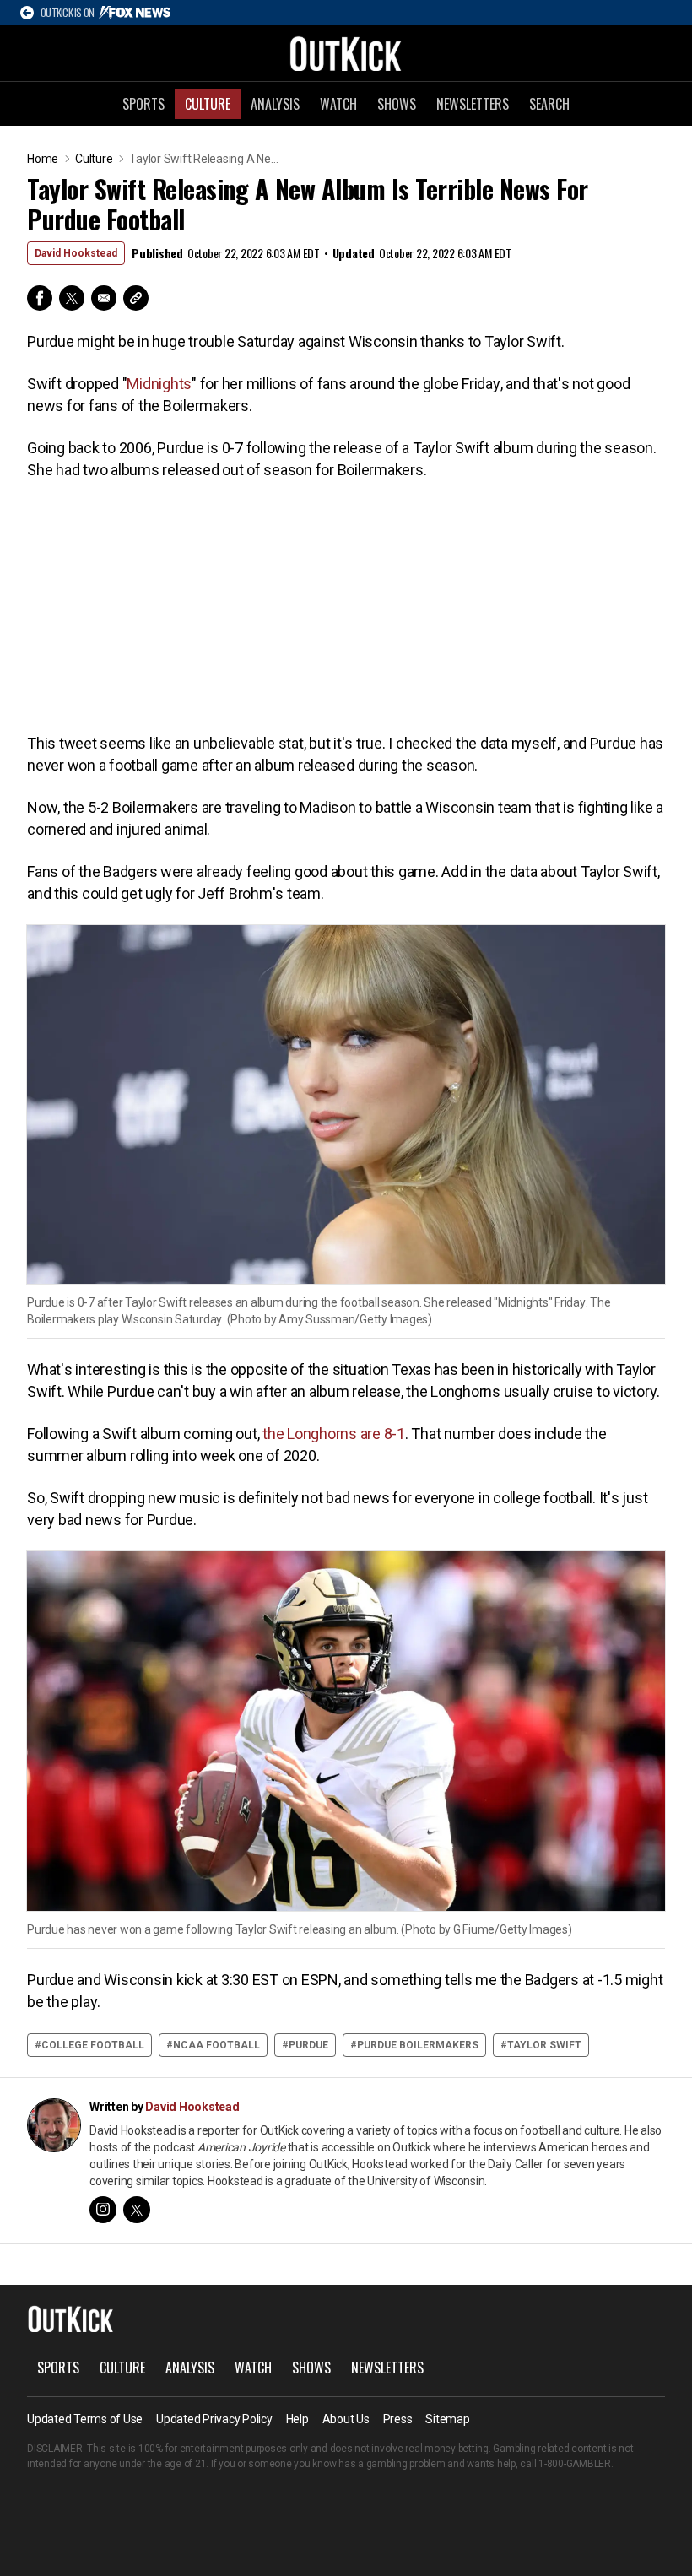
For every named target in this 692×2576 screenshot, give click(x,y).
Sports (143, 104)
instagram (103, 2210)
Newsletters (473, 104)
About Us (346, 2419)
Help (297, 2419)
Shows (397, 104)
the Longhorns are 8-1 (334, 1434)
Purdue (308, 2045)
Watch (338, 104)
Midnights (159, 384)
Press (398, 2419)
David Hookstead (76, 253)
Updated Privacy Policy (214, 2419)
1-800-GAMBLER (575, 2464)
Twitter (72, 298)
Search (549, 104)
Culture (208, 104)
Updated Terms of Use (85, 2419)
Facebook (40, 298)
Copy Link (136, 298)
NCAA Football (216, 2045)
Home (43, 159)
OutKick (346, 53)
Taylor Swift (544, 2045)
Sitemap (447, 2419)
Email (104, 298)
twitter (137, 2210)
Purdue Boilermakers (418, 2045)
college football (93, 2045)
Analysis (275, 104)
